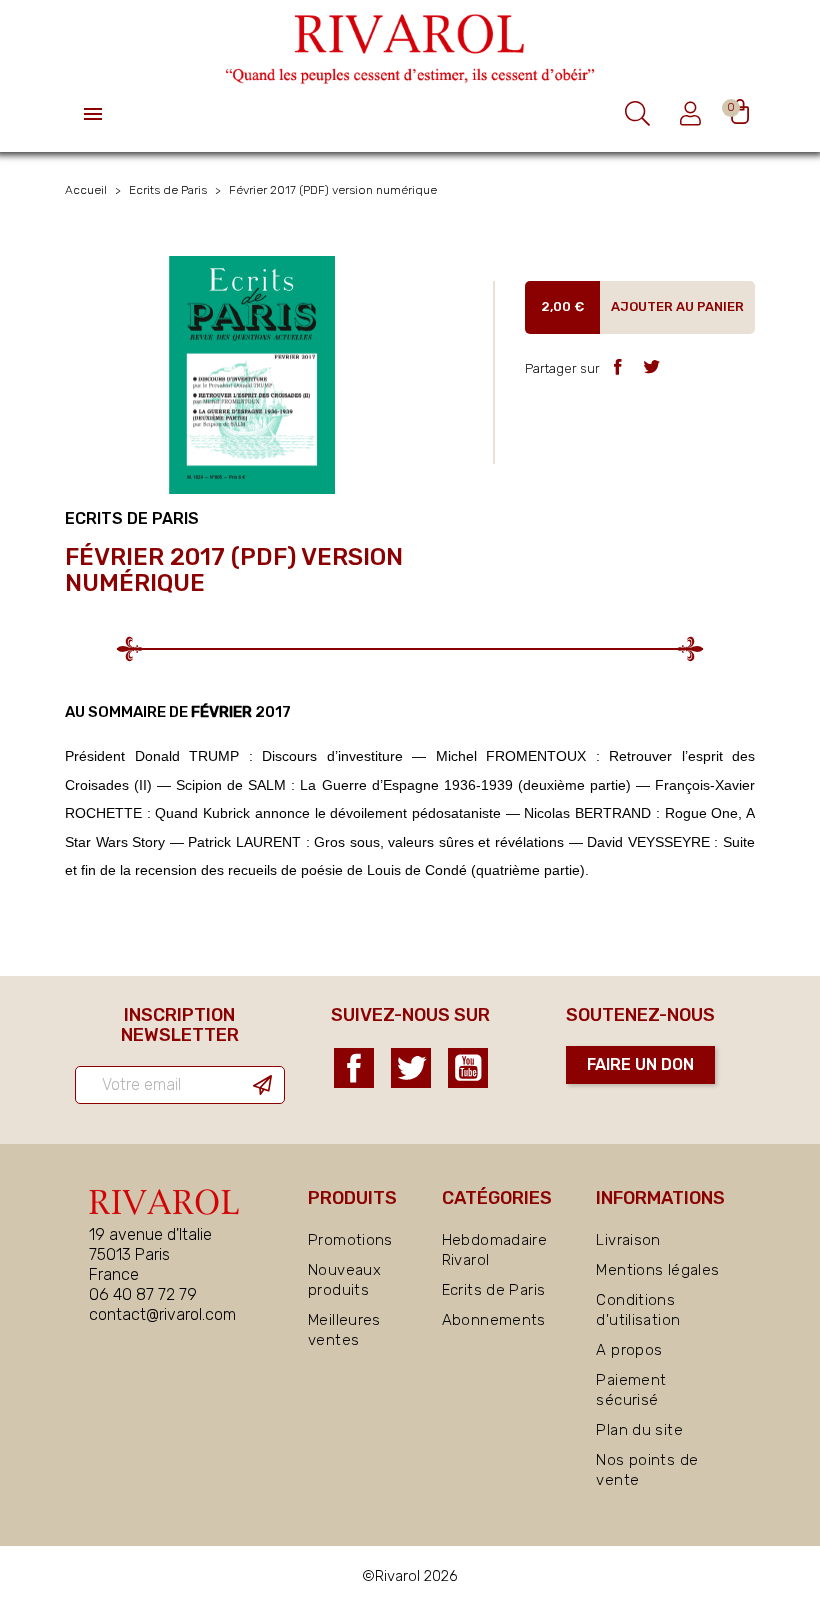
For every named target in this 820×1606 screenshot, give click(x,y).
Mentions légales (657, 1270)
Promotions (350, 1240)
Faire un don (640, 1064)
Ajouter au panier (677, 306)
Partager (617, 366)
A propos (629, 1350)
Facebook (354, 1068)
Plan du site (639, 1430)
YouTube (468, 1068)
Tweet (651, 366)
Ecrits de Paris (494, 1290)
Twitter (411, 1068)
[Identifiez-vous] (693, 113)
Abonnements (494, 1320)
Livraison (628, 1240)
